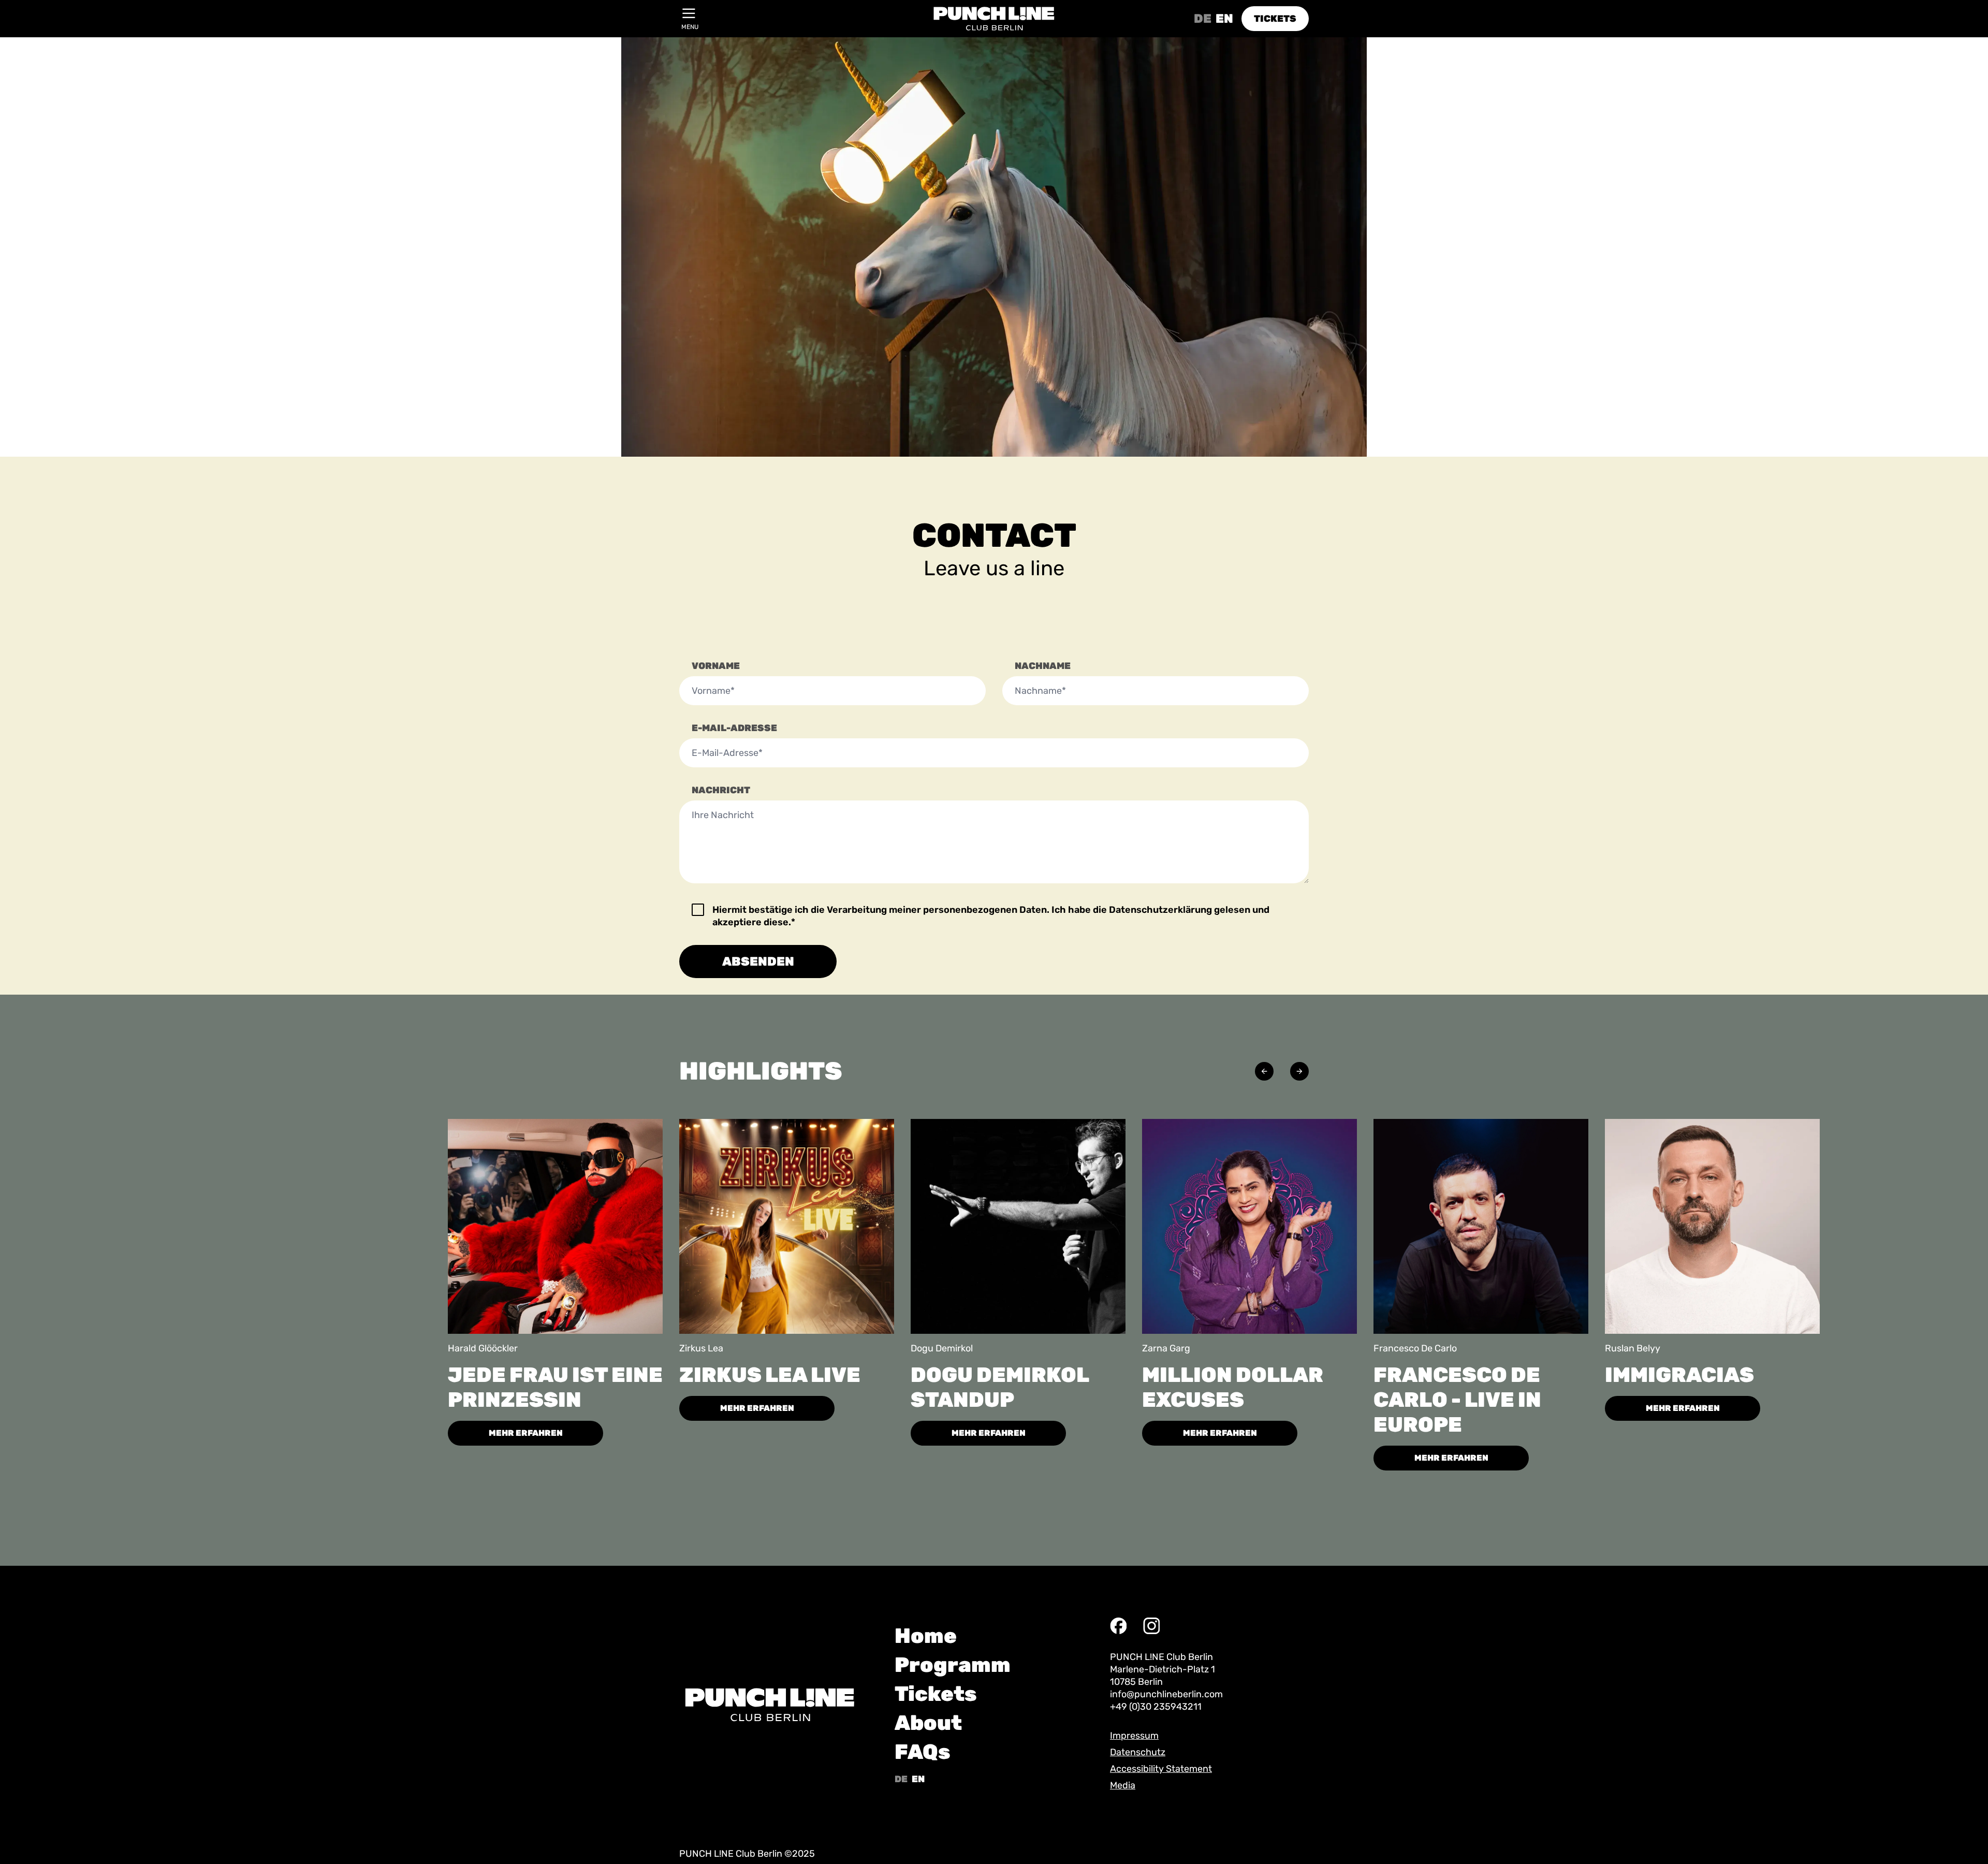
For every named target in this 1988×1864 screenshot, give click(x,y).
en (1224, 19)
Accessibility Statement (1161, 1769)
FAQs (923, 1752)
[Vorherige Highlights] (1264, 1071)
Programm (953, 1665)
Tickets (936, 1694)
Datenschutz (1138, 1752)
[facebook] (1118, 1626)
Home (926, 1636)
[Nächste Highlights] (1299, 1071)
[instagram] (1151, 1626)
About (928, 1723)
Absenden (758, 962)
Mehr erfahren (526, 1433)
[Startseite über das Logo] (994, 19)
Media (1123, 1785)
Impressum (1134, 1736)
